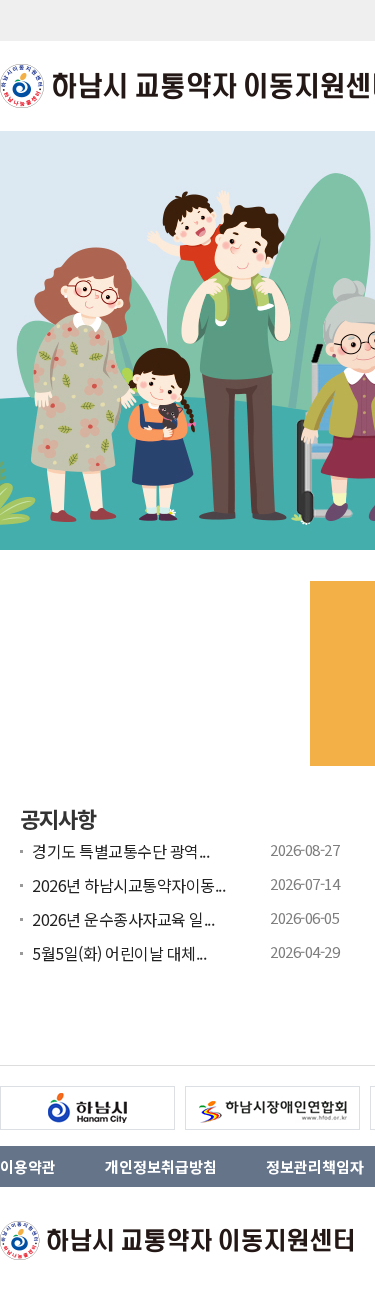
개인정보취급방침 (161, 1166)
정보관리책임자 (315, 1166)
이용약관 (28, 1166)
